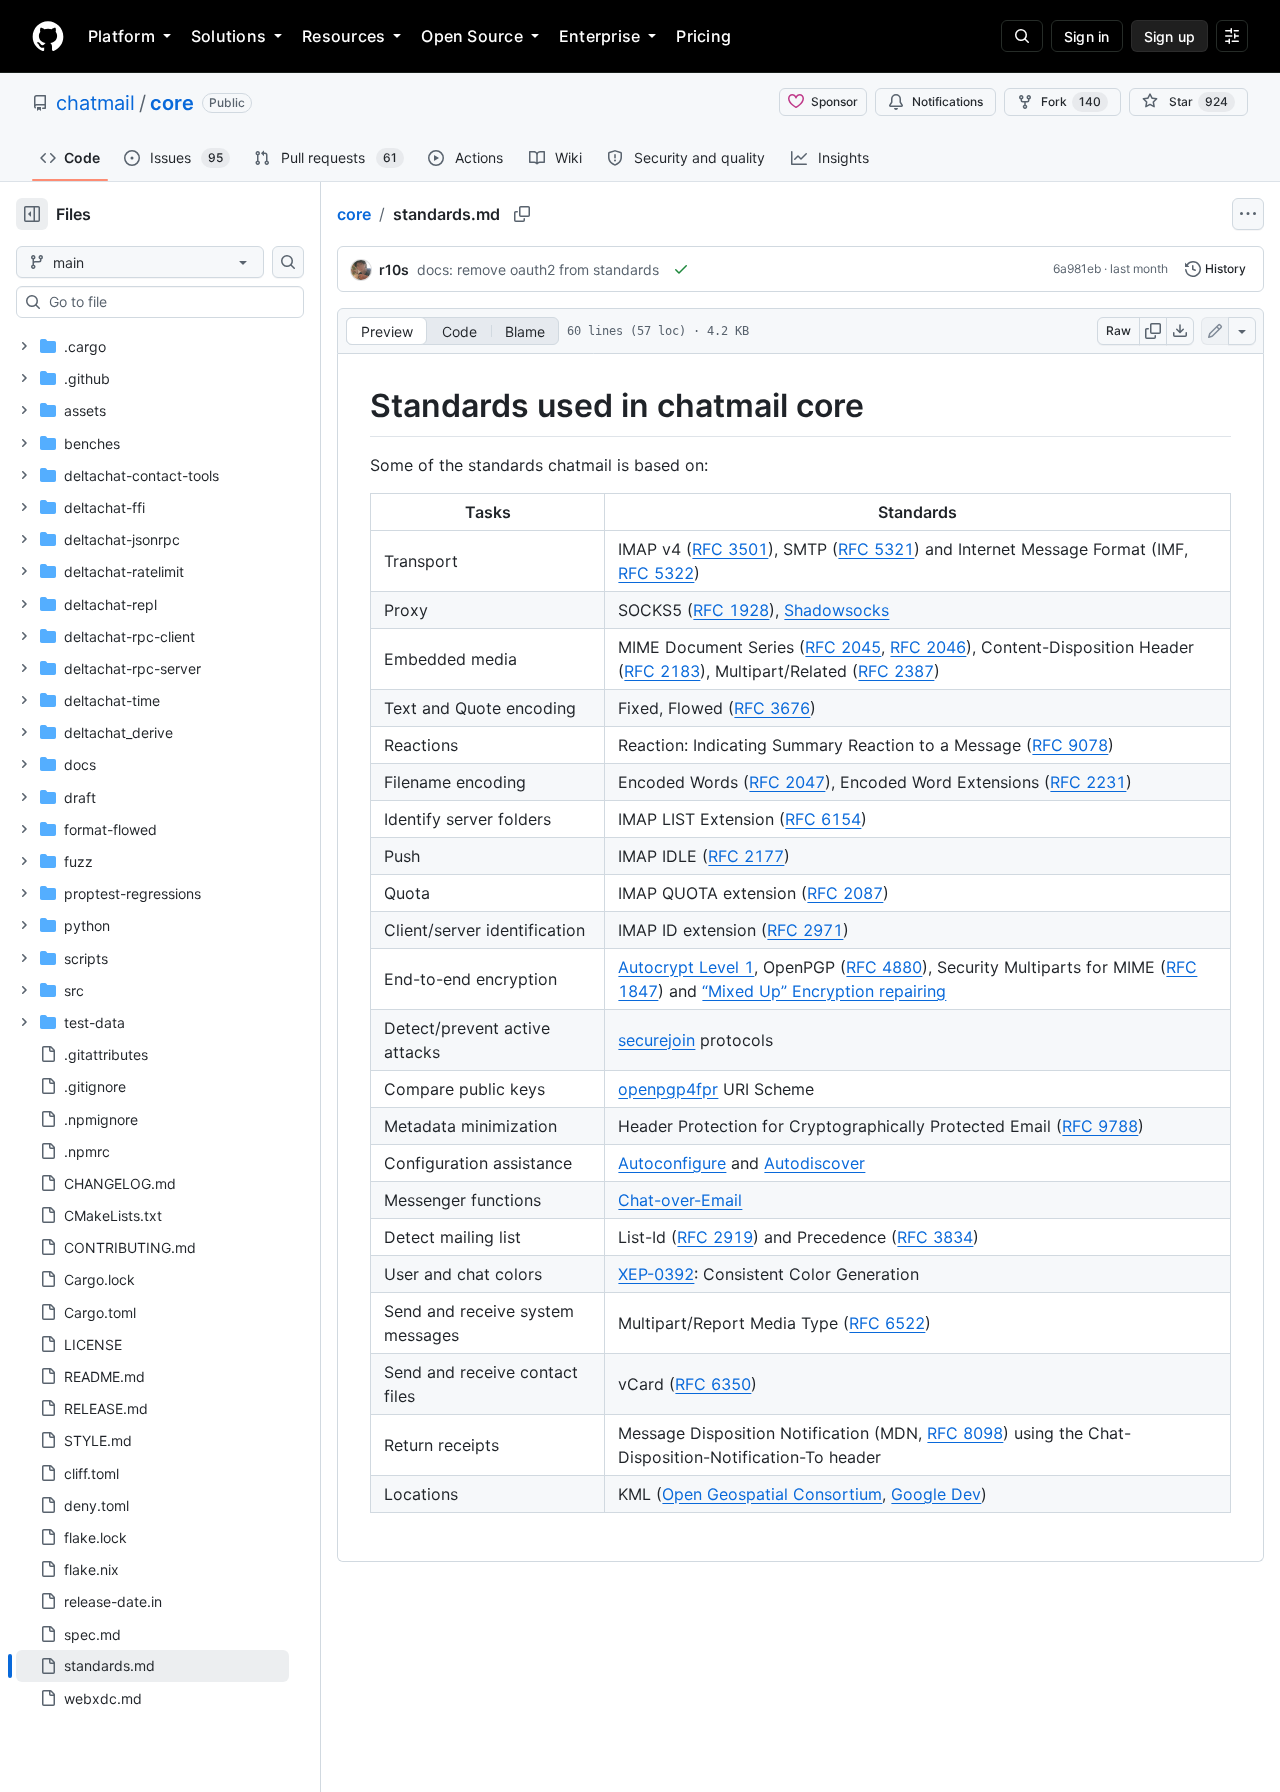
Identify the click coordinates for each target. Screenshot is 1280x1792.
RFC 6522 (887, 1323)
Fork (1071, 101)
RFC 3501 (730, 549)
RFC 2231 (1088, 782)
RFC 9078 (1070, 745)
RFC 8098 (965, 1433)
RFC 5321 (876, 549)
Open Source (472, 36)
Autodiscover (814, 1163)
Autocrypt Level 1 (686, 967)
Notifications (947, 101)
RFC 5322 (656, 573)
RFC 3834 (935, 1237)
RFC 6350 (713, 1384)
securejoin (656, 1040)
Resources (343, 36)
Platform (121, 36)
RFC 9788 (1100, 1126)
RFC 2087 (845, 893)
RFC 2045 (843, 647)
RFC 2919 (715, 1237)
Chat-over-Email (680, 1200)
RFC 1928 (731, 610)
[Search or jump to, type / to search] (1022, 36)
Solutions (228, 36)
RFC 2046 (928, 647)
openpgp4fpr (668, 1089)
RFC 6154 (823, 819)
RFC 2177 (746, 856)
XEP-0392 (656, 1274)
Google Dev (936, 1494)
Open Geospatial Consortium (772, 1494)
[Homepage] (48, 36)
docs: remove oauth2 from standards (538, 269)
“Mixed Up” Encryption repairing (824, 991)
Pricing (703, 36)
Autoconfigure (672, 1163)
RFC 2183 (662, 671)
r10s (394, 269)
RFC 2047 (787, 782)
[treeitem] (152, 1666)
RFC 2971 (805, 930)
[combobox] (168, 302)
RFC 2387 (896, 671)
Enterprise (599, 36)
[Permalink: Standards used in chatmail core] (356, 406)
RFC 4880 (884, 967)
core (172, 103)
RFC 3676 (772, 708)
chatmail (95, 103)
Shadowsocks (836, 610)
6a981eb (1077, 268)
